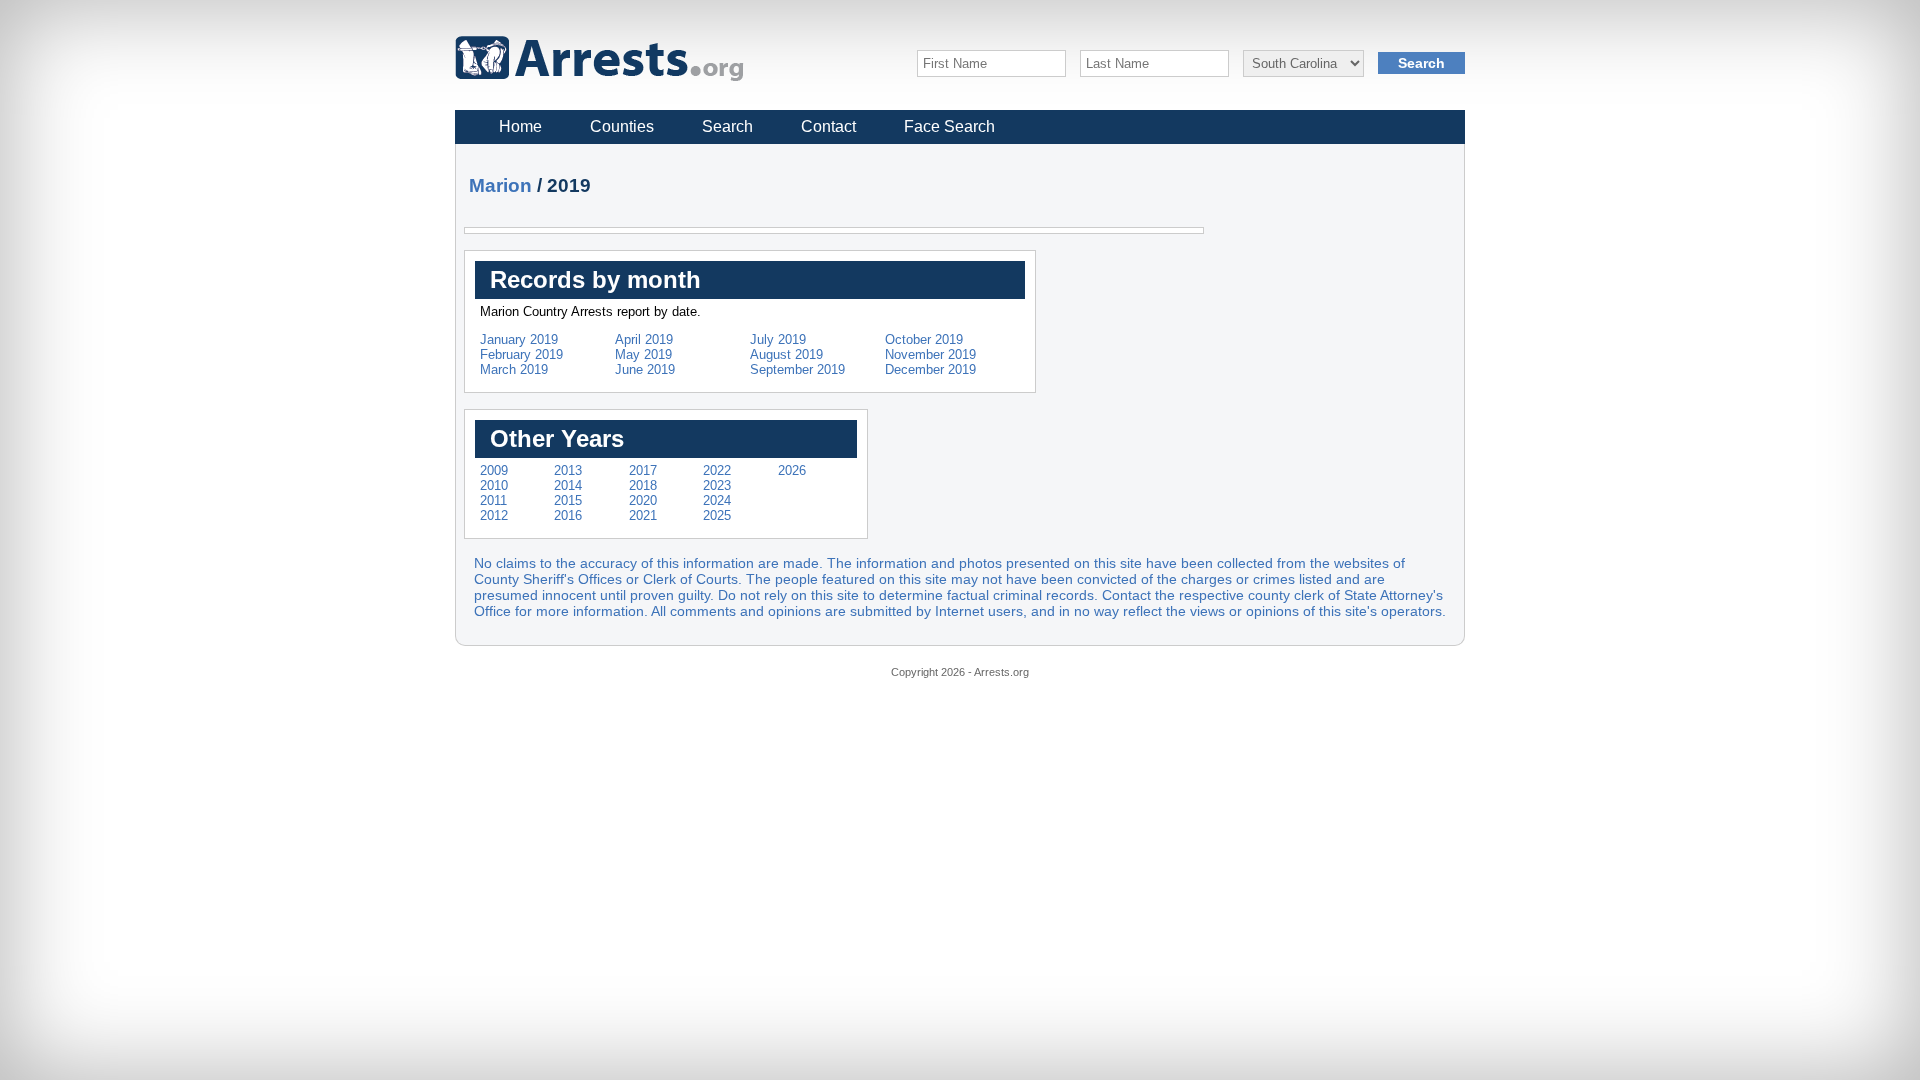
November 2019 (930, 354)
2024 (717, 500)
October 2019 (924, 339)
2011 (493, 500)
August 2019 (786, 354)
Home (520, 126)
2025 (717, 515)
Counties (622, 126)
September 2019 (797, 369)
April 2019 (644, 339)
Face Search (949, 126)
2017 (643, 470)
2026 (792, 470)
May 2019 (643, 354)
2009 (494, 470)
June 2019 (645, 369)
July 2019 (778, 339)
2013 (568, 470)
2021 (643, 515)
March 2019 (514, 369)
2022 (717, 470)
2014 (568, 485)
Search (727, 126)
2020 (643, 500)
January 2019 (519, 339)
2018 (643, 485)
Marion (500, 185)
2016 (568, 515)
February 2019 (521, 354)
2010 (494, 485)
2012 (494, 515)
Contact (828, 126)
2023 (717, 485)
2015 (568, 500)
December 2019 (930, 369)
